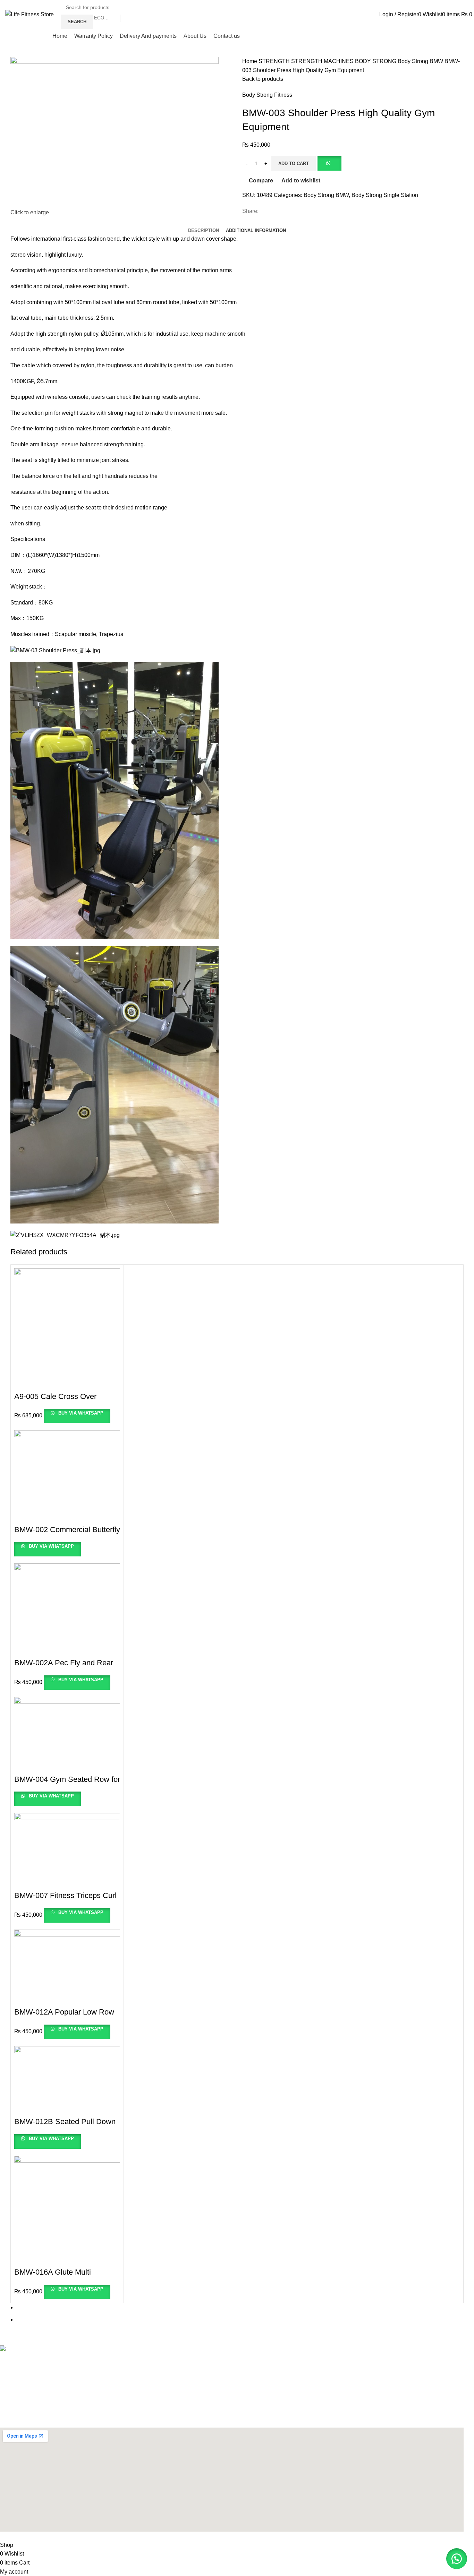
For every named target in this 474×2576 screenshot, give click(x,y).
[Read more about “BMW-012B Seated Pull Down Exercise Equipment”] (23, 2108)
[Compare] (43, 1383)
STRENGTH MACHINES (323, 61)
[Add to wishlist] (62, 1383)
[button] (329, 163)
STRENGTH (275, 61)
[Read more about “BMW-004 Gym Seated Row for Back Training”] (23, 1766)
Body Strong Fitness (267, 95)
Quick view (24, 1383)
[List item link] (232, 2366)
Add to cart (294, 164)
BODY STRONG (376, 61)
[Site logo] (29, 14)
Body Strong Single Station (385, 195)
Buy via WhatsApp (80, 1413)
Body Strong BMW (421, 61)
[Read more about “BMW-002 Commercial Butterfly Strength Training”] (23, 1516)
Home (250, 61)
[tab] (204, 225)
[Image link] (39, 2349)
